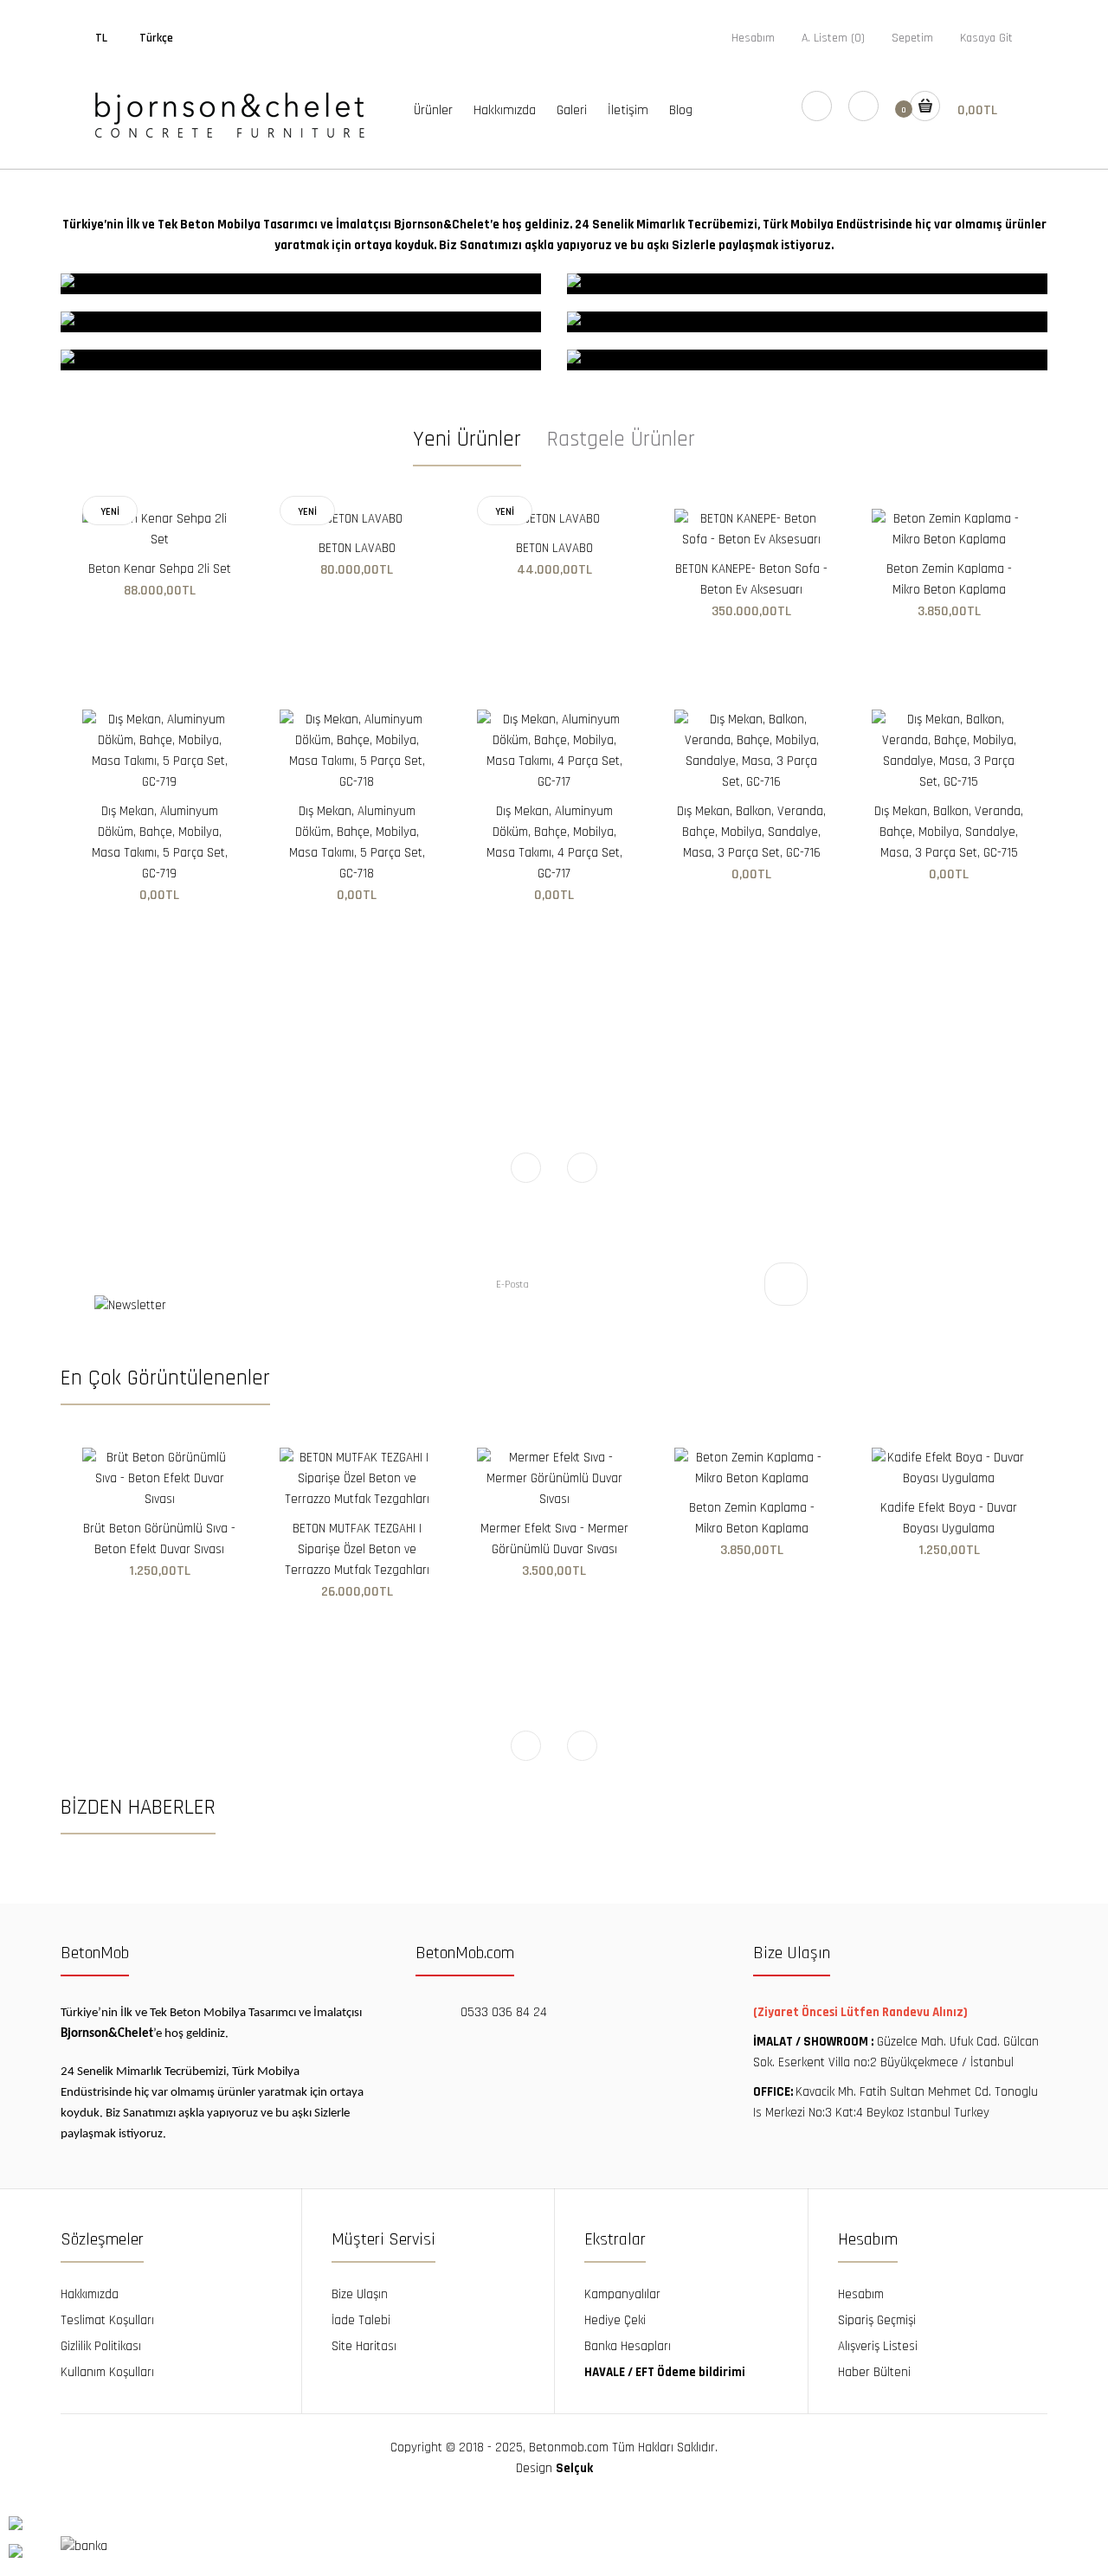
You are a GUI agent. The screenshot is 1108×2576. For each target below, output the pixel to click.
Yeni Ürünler (467, 440)
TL (101, 38)
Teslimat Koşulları (107, 2320)
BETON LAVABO (357, 548)
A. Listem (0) (833, 38)
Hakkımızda (90, 2294)
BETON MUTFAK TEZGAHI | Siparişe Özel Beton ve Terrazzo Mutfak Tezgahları (357, 1549)
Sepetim (912, 38)
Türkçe (156, 38)
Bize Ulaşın (360, 2294)
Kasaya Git (986, 38)
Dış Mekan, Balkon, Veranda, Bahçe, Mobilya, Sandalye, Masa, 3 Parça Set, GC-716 (751, 832)
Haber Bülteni (874, 2372)
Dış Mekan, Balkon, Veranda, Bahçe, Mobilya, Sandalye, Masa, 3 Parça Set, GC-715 (949, 832)
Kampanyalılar (622, 2294)
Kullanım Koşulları (107, 2372)
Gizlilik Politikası (101, 2346)
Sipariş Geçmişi (877, 2320)
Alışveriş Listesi (878, 2346)
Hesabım (753, 38)
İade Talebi (361, 2320)
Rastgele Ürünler (621, 440)
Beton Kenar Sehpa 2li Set (160, 569)
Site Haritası (364, 2346)
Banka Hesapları (628, 2346)
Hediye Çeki (615, 2320)
